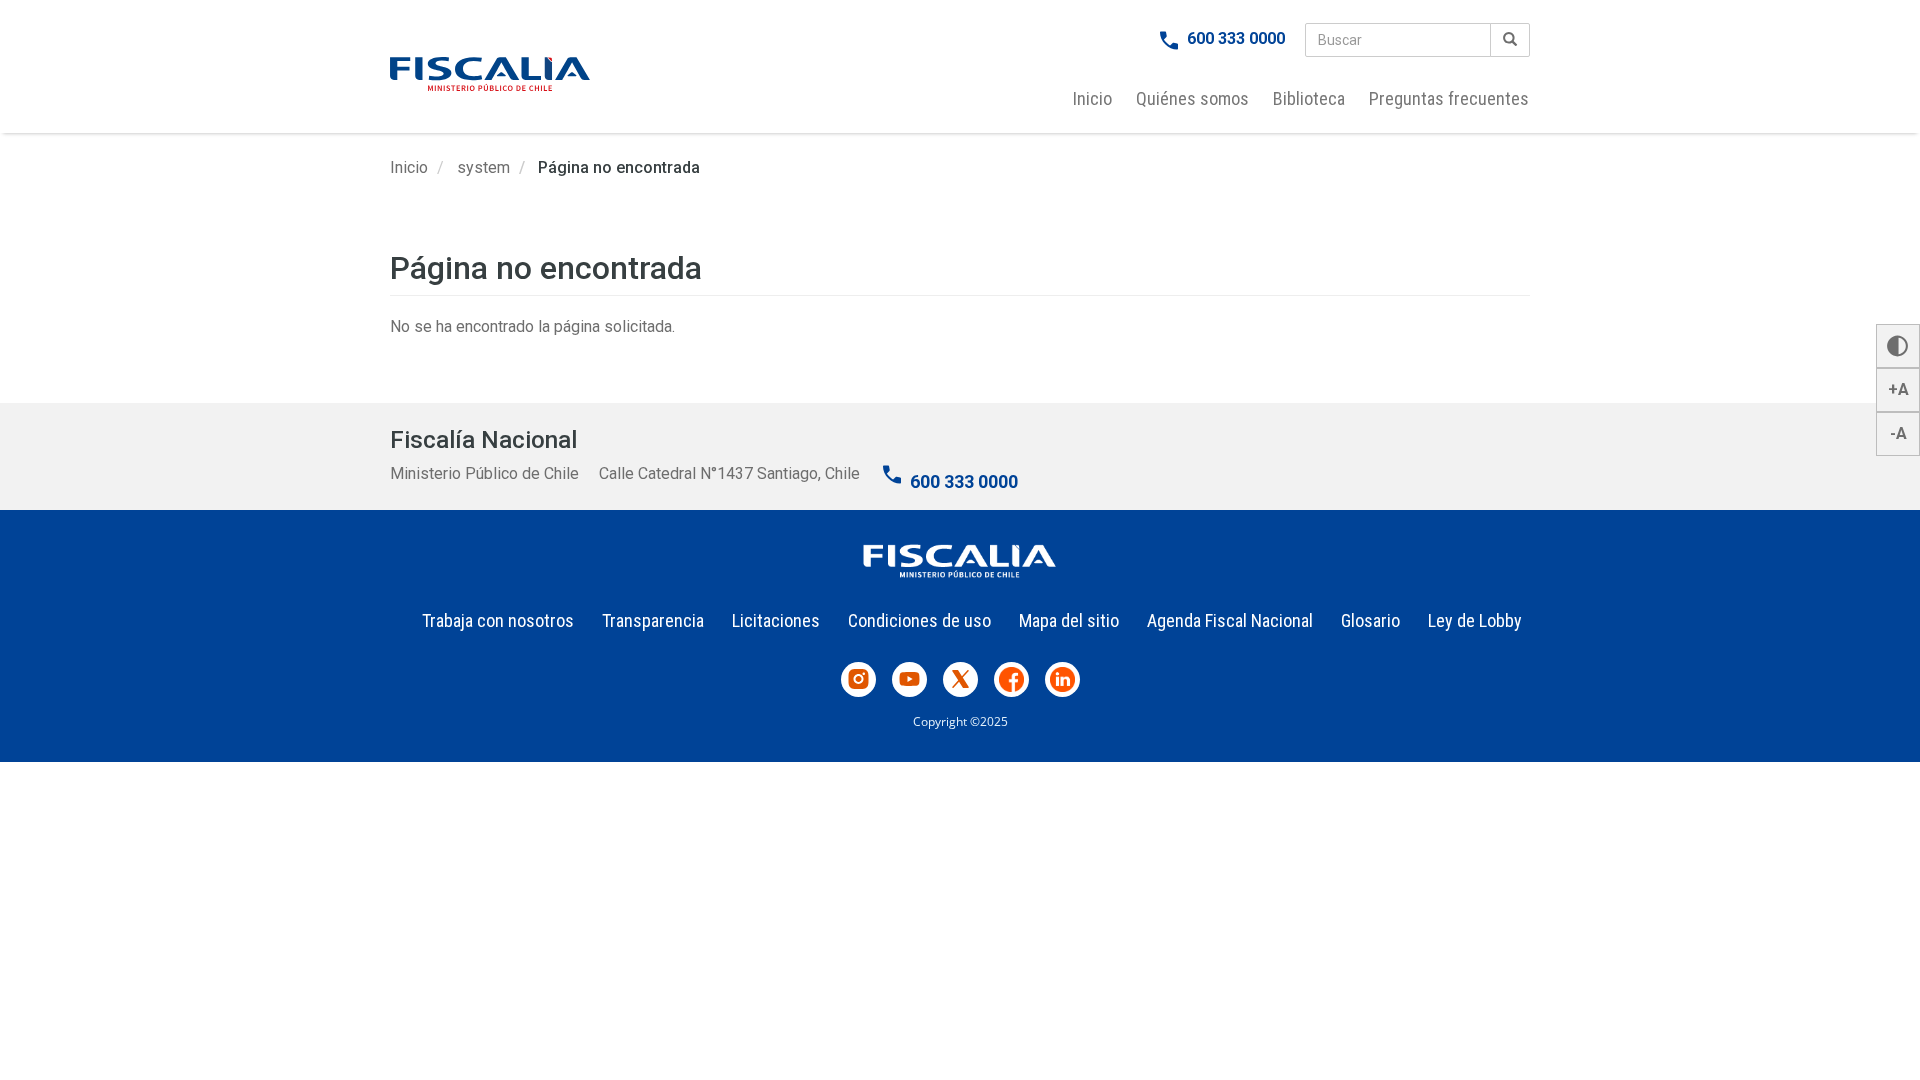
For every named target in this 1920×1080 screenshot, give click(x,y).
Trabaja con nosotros (498, 620)
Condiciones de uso (919, 620)
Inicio (1092, 98)
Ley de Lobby (1475, 620)
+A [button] (1898, 389)
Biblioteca (1309, 98)
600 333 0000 (1236, 38)
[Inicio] (490, 74)
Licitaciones (776, 620)
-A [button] (1898, 433)
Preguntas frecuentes (1449, 98)
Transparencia (653, 620)
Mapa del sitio (1069, 620)
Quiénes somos (1192, 98)
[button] (1898, 346)
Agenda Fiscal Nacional (1230, 620)
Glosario (1370, 620)
